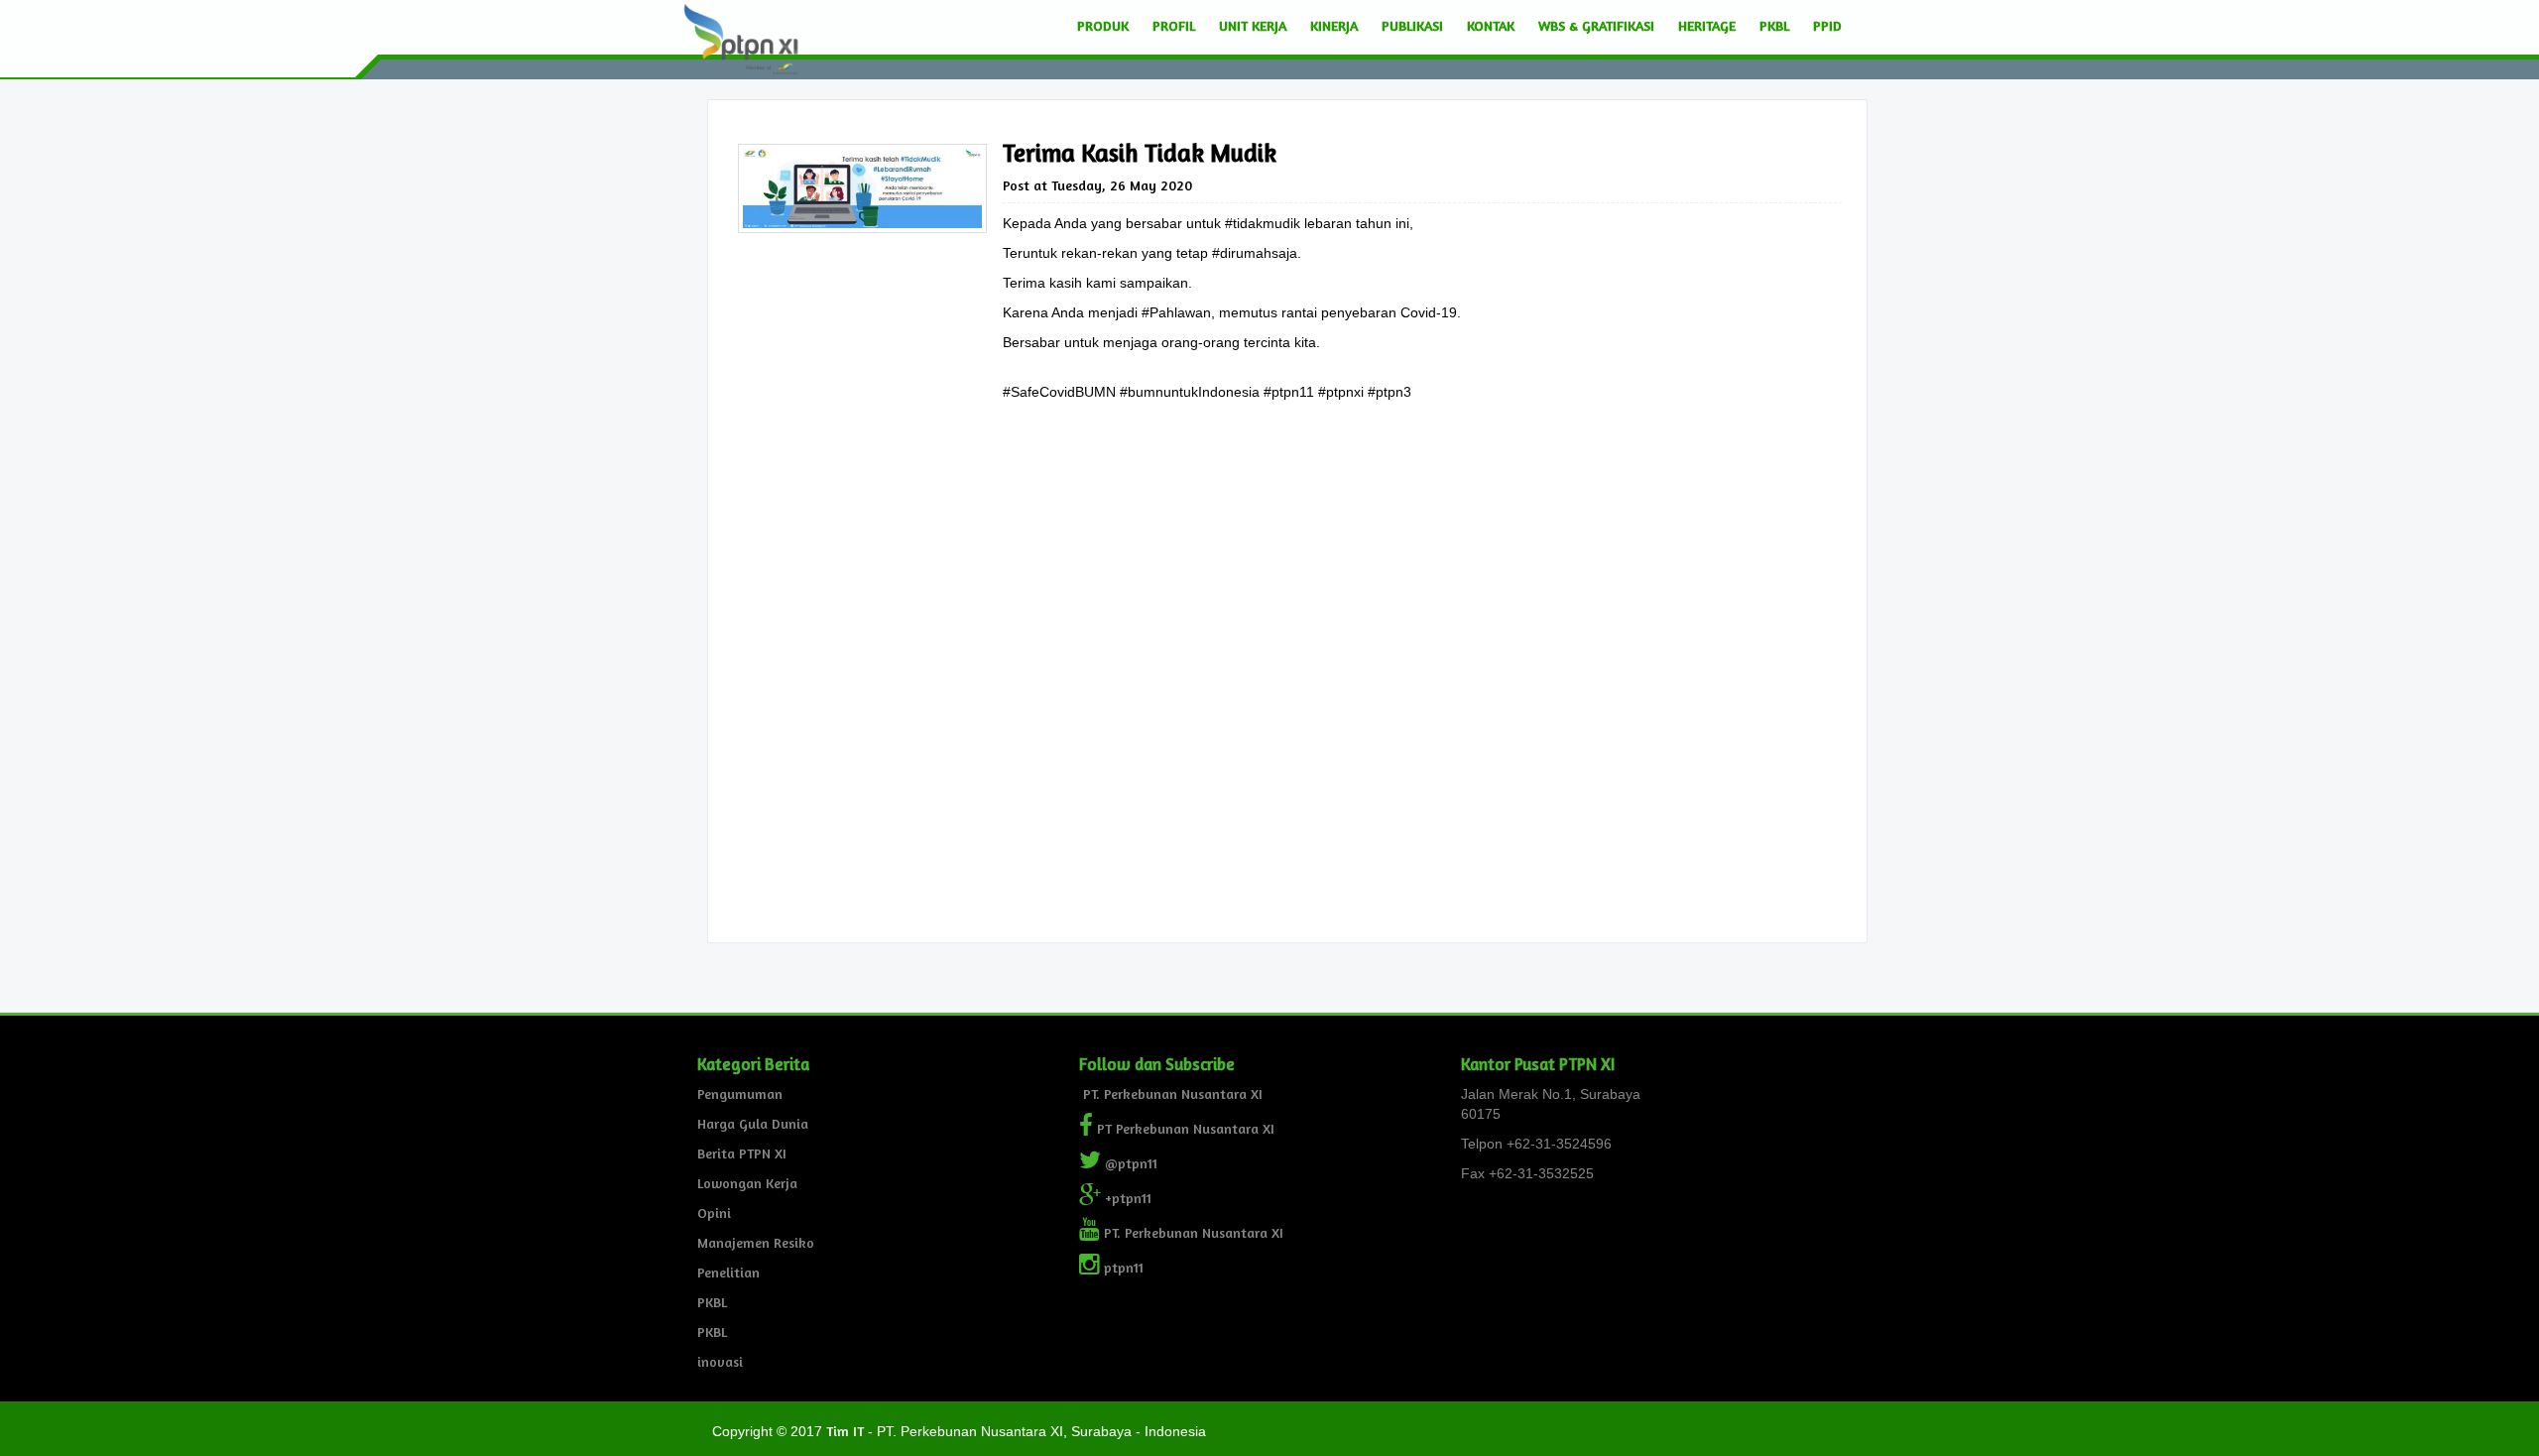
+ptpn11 (1126, 1198)
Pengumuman (740, 1093)
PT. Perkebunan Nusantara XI (1171, 1093)
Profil (1174, 25)
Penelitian (728, 1272)
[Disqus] (1422, 689)
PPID (1827, 25)
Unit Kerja (1253, 25)
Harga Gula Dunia (753, 1123)
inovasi (720, 1361)
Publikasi (1412, 25)
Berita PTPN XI (742, 1153)
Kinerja (1334, 25)
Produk (1103, 25)
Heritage (1707, 25)
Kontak (1491, 25)
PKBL (1774, 25)
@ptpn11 (1129, 1163)
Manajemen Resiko (756, 1242)
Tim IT (845, 1431)
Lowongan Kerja (747, 1183)
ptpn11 (1122, 1267)
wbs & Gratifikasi (1596, 25)
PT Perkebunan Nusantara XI (1184, 1128)
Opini (714, 1213)
